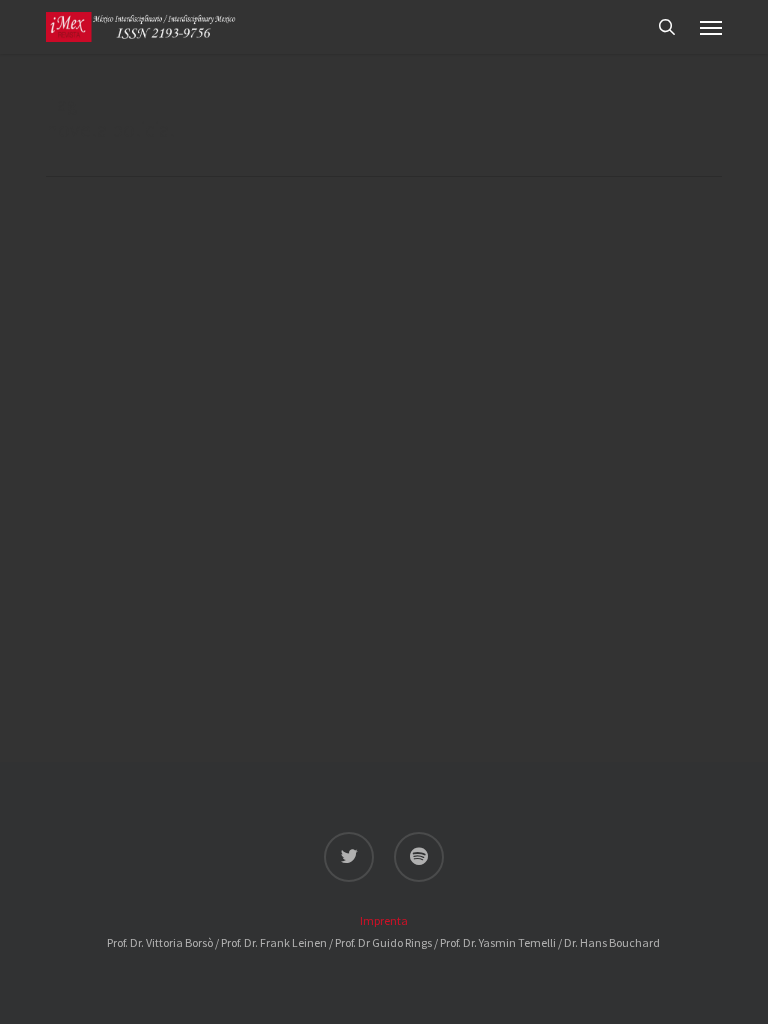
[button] (711, 27)
